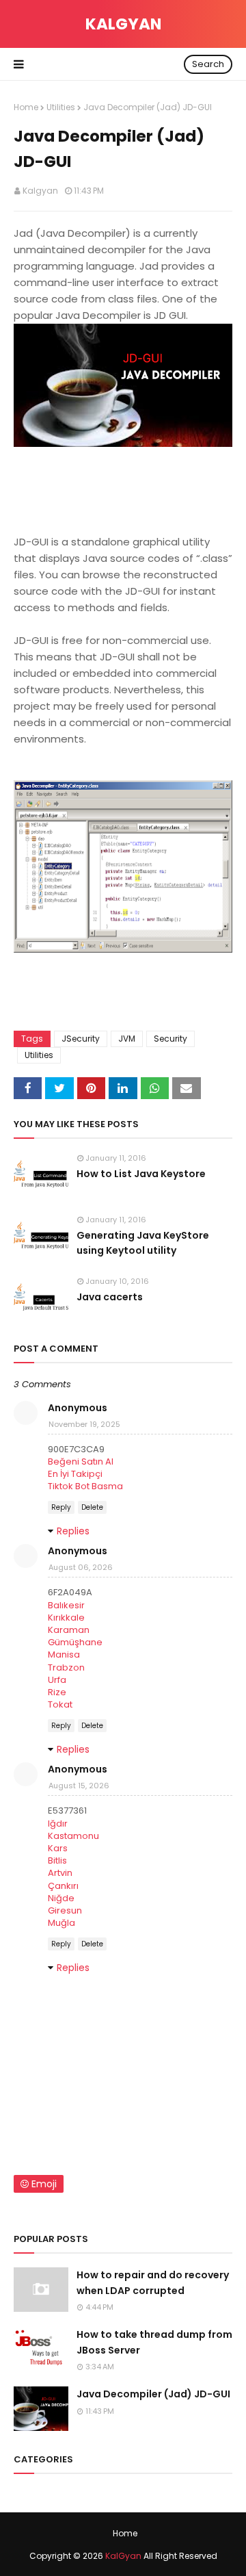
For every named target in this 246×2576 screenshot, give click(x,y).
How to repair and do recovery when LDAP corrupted (153, 2282)
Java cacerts (110, 1297)
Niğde (61, 1898)
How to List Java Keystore (141, 1174)
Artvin (60, 1873)
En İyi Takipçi (75, 1474)
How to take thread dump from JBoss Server (154, 2342)
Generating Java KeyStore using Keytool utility (143, 1243)
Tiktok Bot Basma (85, 1486)
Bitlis (57, 1860)
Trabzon (66, 1667)
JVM (127, 1039)
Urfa (57, 1680)
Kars (58, 1848)
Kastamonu (73, 1836)
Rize (57, 1692)
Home (26, 107)
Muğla (61, 1923)
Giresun (65, 1910)
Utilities (61, 107)
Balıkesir (66, 1605)
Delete (92, 1507)
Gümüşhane (75, 1642)
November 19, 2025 (84, 1424)
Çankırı (63, 1886)
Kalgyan (40, 191)
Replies (73, 1531)
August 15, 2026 (79, 1786)
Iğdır (58, 1824)
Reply (61, 1507)
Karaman (69, 1630)
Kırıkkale (66, 1618)
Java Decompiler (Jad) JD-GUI (153, 2394)
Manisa (64, 1654)
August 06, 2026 (81, 1567)
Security (170, 1039)
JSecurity (81, 1039)
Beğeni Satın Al (81, 1461)
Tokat (60, 1704)
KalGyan (123, 24)
